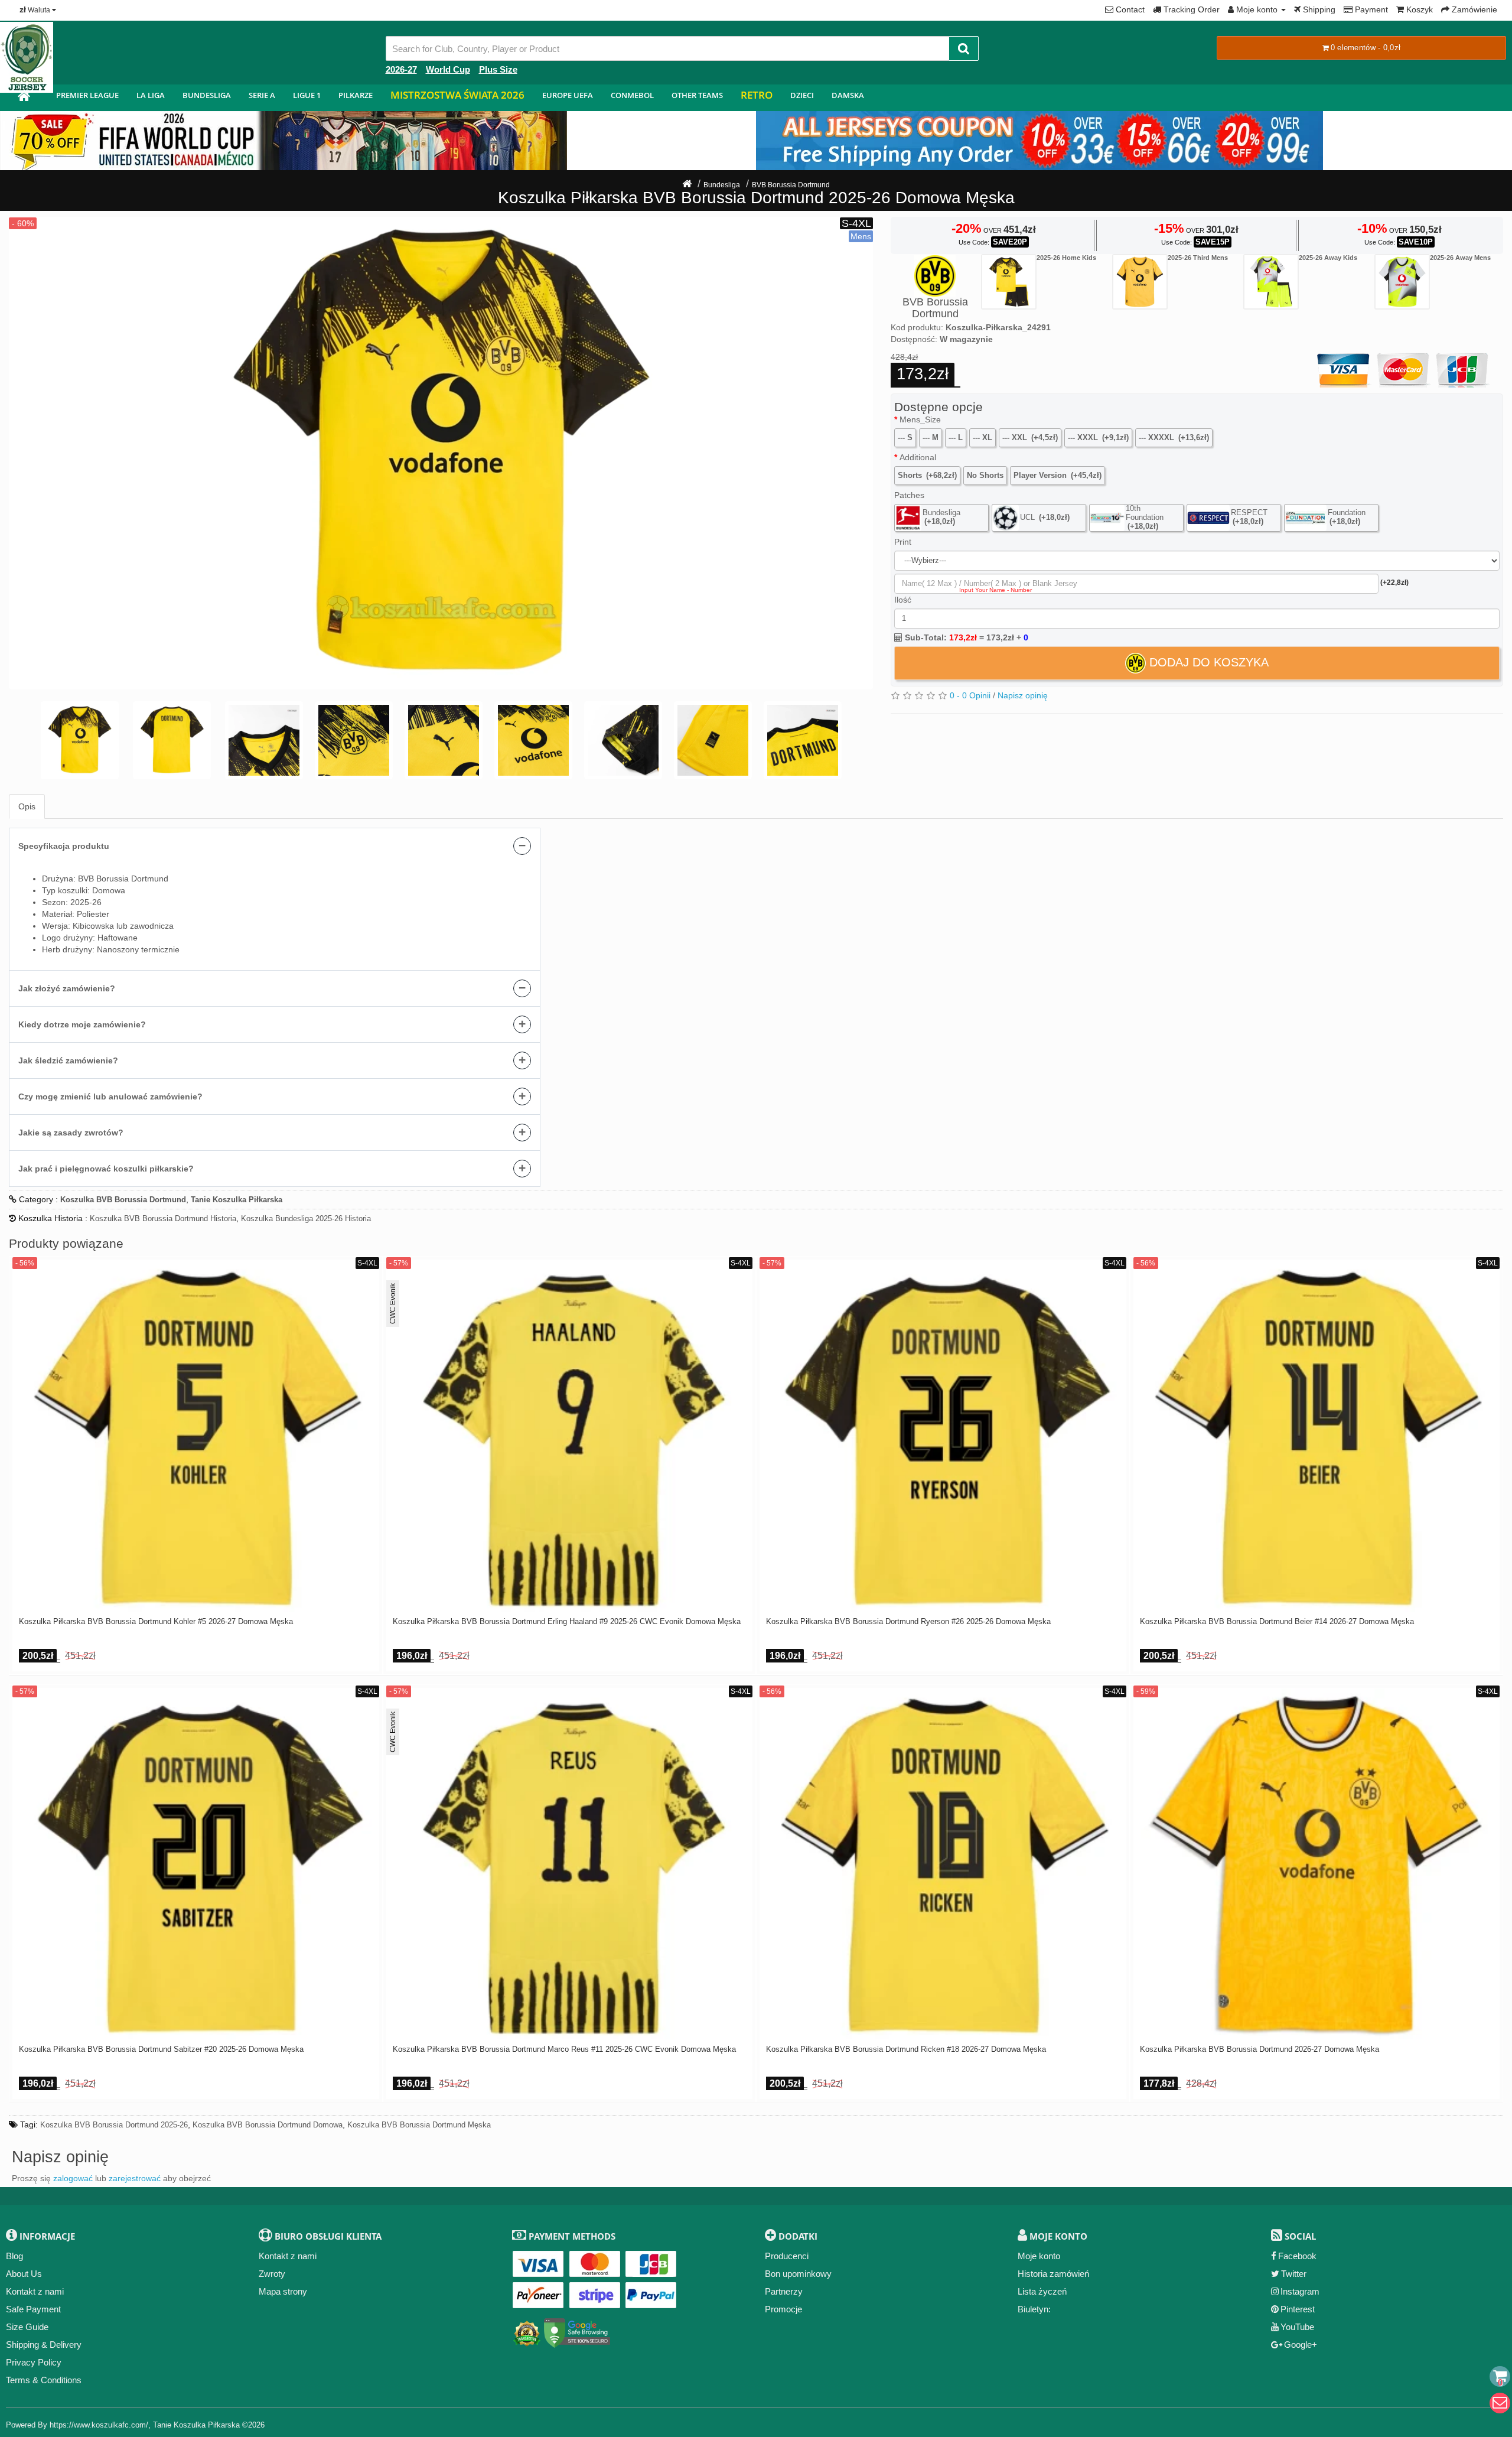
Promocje (783, 2309)
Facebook (1297, 2256)
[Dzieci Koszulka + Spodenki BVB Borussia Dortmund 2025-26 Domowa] (1009, 282)
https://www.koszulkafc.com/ (99, 2425)
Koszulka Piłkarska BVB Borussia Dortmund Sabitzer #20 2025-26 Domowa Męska (161, 2049)
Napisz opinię (1023, 695)
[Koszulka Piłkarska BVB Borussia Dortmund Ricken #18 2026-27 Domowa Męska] (943, 1864)
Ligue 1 (307, 95)
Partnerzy (784, 2291)
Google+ (1301, 2345)
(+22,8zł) (1394, 583)
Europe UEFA (568, 95)
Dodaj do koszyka (1207, 662)
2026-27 (401, 69)
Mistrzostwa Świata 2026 (457, 95)
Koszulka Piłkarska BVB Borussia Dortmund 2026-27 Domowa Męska (1260, 2049)
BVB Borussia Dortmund (791, 185)
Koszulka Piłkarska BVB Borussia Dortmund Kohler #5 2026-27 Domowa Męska (156, 1622)
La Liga (151, 95)
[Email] (1500, 2403)
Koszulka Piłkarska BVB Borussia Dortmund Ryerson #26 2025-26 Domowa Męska (908, 1622)
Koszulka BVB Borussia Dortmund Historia (163, 1218)
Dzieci (802, 95)
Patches (909, 495)
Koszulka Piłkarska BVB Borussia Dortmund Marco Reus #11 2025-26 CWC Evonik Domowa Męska (564, 2049)
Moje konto (1039, 2256)
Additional (918, 457)
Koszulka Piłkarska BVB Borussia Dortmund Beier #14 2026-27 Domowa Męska (1277, 1622)
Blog (14, 2256)
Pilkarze (356, 95)
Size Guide (27, 2327)
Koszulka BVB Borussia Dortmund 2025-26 (114, 2125)
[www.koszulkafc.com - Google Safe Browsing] (577, 2331)
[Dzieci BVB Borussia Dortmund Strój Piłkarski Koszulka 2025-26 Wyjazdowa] (1271, 282)
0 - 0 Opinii (970, 695)
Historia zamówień (1053, 2274)
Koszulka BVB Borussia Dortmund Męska (419, 2125)
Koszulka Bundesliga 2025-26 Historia (306, 1218)
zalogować (73, 2178)
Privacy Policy (34, 2362)
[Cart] (1500, 2376)
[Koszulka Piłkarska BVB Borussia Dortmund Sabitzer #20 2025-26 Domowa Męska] (196, 1864)
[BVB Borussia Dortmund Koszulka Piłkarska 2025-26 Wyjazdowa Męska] (1402, 282)
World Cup (448, 69)
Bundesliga (207, 95)
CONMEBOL (632, 95)
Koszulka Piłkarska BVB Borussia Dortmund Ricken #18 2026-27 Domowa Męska (906, 2049)
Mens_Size (920, 419)
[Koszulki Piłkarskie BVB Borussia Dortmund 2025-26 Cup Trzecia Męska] (1140, 282)
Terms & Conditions (44, 2380)
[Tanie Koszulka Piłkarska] (24, 98)
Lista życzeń (1042, 2291)
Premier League (87, 95)
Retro (757, 95)
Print (903, 542)
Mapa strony (283, 2291)
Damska (848, 95)
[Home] (687, 185)
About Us (24, 2274)
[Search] (964, 48)
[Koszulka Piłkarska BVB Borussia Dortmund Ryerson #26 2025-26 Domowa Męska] (943, 1436)
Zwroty (272, 2274)
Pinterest (1298, 2309)
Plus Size (498, 69)
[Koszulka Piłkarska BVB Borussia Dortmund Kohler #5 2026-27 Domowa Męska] (196, 1436)
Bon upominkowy (798, 2274)
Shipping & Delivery (44, 2345)
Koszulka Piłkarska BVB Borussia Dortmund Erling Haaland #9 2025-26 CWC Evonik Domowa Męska (567, 1622)
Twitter (1294, 2274)
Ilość (903, 600)
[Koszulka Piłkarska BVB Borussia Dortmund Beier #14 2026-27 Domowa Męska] (1317, 1436)
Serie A (262, 95)
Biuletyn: (1034, 2309)
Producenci (787, 2256)
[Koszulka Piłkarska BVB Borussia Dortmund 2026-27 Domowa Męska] (1317, 1864)
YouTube (1297, 2327)
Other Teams (697, 95)
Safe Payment (33, 2309)
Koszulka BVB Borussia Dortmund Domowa (268, 2125)
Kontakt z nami (35, 2291)
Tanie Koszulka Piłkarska (196, 2425)
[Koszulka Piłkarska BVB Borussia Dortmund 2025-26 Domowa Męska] (441, 453)
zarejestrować (135, 2178)
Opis (27, 806)
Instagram (1300, 2291)
